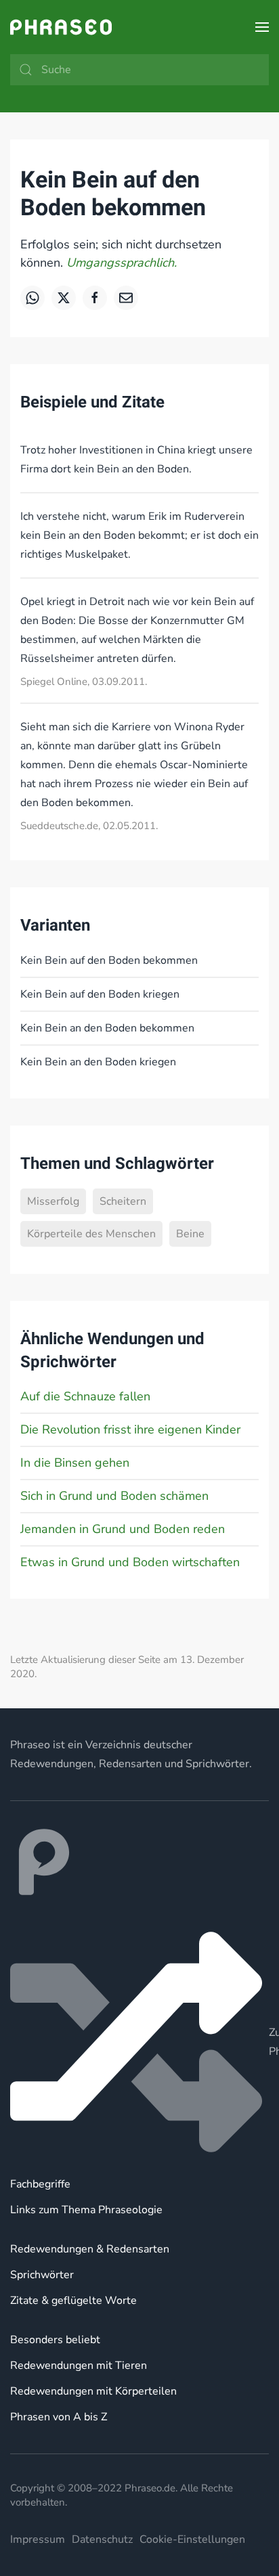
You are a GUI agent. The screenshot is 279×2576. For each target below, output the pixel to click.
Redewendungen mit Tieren (79, 2366)
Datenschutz (102, 2539)
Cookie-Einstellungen (192, 2539)
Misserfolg (53, 1201)
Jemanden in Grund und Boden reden (123, 1529)
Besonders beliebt (55, 2340)
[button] (262, 27)
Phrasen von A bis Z (59, 2417)
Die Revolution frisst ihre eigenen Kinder (130, 1429)
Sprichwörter (42, 2275)
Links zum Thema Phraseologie (86, 2210)
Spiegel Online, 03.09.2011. (84, 682)
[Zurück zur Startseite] (61, 27)
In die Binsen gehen (75, 1463)
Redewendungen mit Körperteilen (93, 2391)
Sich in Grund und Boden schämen (114, 1496)
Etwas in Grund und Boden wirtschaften (130, 1562)
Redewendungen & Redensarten (90, 2249)
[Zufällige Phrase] (139, 2042)
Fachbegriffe (40, 2184)
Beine (190, 1234)
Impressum (38, 2539)
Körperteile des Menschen (91, 1234)
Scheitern (123, 1201)
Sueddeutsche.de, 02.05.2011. (89, 826)
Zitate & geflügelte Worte (73, 2301)
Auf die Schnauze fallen (85, 1396)
